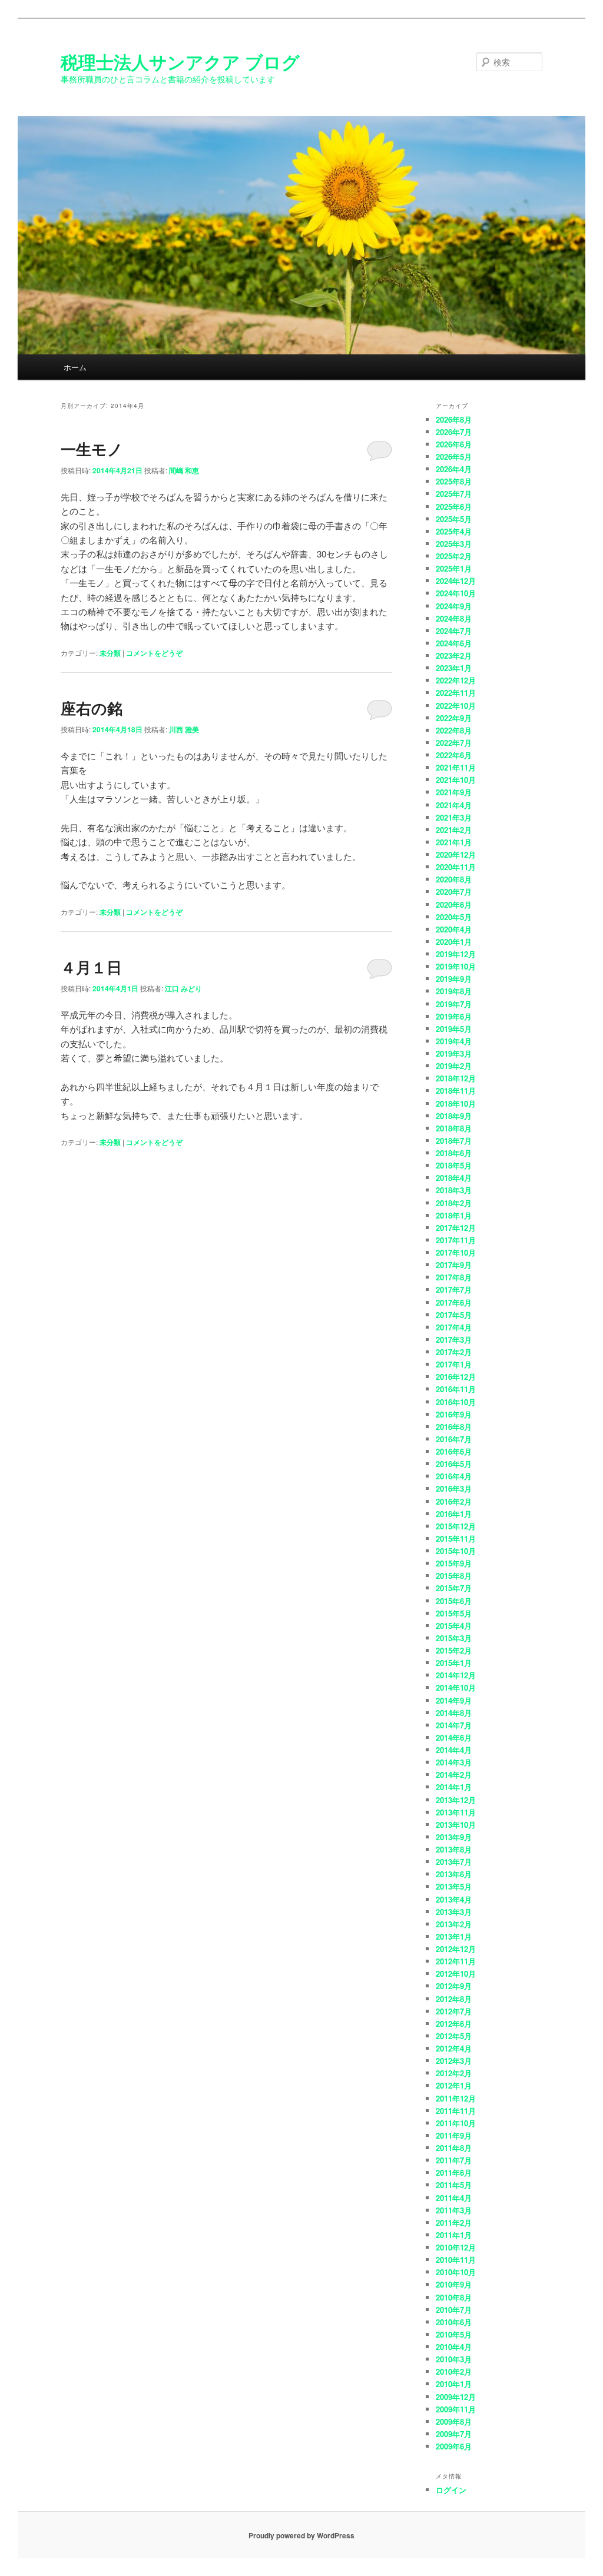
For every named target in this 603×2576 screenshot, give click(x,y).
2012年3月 (454, 2061)
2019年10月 (456, 966)
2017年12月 (456, 1228)
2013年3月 (454, 1912)
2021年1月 (454, 842)
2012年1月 (454, 2085)
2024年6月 (454, 643)
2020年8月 (454, 879)
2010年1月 (454, 2384)
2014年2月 (454, 1775)
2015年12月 (456, 1526)
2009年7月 (454, 2434)
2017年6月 (454, 1302)
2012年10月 (456, 1974)
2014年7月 (454, 1725)
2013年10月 (456, 1825)
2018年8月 (454, 1128)
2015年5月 (454, 1613)
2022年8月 (454, 730)
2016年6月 (454, 1451)
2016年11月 (456, 1389)
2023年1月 (454, 668)
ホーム (75, 367)
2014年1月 (454, 1787)
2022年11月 (456, 693)
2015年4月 (454, 1626)
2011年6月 (454, 2172)
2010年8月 (454, 2297)
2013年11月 (456, 1812)
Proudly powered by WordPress (301, 2535)
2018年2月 (454, 1203)
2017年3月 (454, 1340)
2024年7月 (454, 631)
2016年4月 (454, 1476)
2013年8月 (454, 1849)
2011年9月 (454, 2135)
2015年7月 (454, 1588)
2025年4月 (454, 531)
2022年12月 (456, 680)
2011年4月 (454, 2198)
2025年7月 (454, 494)
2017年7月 (454, 1289)
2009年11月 (456, 2409)
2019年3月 (454, 1053)
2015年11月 (456, 1538)
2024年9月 (454, 606)
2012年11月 (456, 1961)
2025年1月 (454, 568)
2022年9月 (454, 718)
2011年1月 (454, 2235)
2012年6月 (454, 2024)
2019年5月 (454, 1029)
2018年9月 (454, 1116)
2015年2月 (454, 1650)
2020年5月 (454, 917)
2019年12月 (456, 954)
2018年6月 (454, 1153)
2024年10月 (456, 593)
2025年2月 (454, 556)
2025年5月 (454, 519)
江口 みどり (183, 988)
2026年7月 (454, 432)
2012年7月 (454, 2011)
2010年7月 (454, 2310)
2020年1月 (454, 942)
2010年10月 (456, 2272)
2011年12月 (456, 2098)
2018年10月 (456, 1103)
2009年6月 (454, 2446)
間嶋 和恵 (184, 470)
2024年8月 (454, 618)
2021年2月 (454, 830)
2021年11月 (456, 767)
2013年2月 (454, 1924)
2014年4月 (454, 1750)
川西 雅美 (184, 729)
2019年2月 (454, 1066)
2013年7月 (454, 1862)
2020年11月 (456, 867)
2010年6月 (454, 2322)
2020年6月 (454, 904)
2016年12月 (456, 1377)
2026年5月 (454, 457)
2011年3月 (454, 2210)
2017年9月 (454, 1265)
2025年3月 (454, 544)
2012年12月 (456, 1949)
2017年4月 (454, 1327)
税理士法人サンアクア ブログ (180, 62)
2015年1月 (454, 1663)
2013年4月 (454, 1899)
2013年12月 (456, 1800)
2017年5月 (454, 1315)
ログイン (451, 2490)
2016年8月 (454, 1427)
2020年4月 (454, 929)
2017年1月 (454, 1364)
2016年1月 (454, 1514)
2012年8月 (454, 1999)
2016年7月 (454, 1439)
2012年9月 (454, 1986)
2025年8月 (454, 481)
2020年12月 (456, 854)
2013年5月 (454, 1886)
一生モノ (92, 449)
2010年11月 (456, 2260)
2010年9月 (454, 2284)
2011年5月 (454, 2185)
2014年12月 (456, 1675)
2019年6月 (454, 1016)
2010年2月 (454, 2371)
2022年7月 (454, 743)
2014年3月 (454, 1762)
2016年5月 (454, 1464)
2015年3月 (454, 1638)
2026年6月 (454, 444)
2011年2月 (454, 2223)
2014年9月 (454, 1700)
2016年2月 (454, 1501)
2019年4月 (454, 1041)
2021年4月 (454, 805)
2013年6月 (454, 1874)
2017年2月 (454, 1352)
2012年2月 (454, 2073)
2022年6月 (454, 755)
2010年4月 (454, 2347)
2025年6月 (454, 507)
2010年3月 (454, 2359)
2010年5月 (454, 2334)
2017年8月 (454, 1277)
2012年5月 (454, 2036)
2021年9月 (454, 792)
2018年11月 (456, 1091)
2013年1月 (454, 1936)
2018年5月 (454, 1165)
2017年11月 (456, 1240)
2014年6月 (454, 1737)
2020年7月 (454, 892)
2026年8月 (454, 419)
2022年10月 (456, 706)
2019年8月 (454, 991)
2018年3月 (454, 1190)
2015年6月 (454, 1601)
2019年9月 (454, 979)
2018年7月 (454, 1141)
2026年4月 (454, 469)
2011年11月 (456, 2111)
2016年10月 (456, 1402)
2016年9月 (454, 1414)
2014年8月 (454, 1713)
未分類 (110, 653)
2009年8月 (454, 2421)
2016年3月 (454, 1488)
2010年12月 (456, 2247)
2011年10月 (456, 2123)
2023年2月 (454, 655)
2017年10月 (456, 1252)
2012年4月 (454, 2048)
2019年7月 (454, 1004)
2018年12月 (456, 1078)
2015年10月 (456, 1551)
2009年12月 (456, 2397)
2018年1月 (454, 1215)
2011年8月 (454, 2148)
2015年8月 (454, 1576)
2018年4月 (454, 1178)
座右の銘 (92, 708)
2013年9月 (454, 1837)
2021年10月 (456, 780)
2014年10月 (456, 1687)
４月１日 (91, 967)
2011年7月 (454, 2160)
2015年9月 (454, 1563)
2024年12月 (456, 581)
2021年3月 (454, 817)
